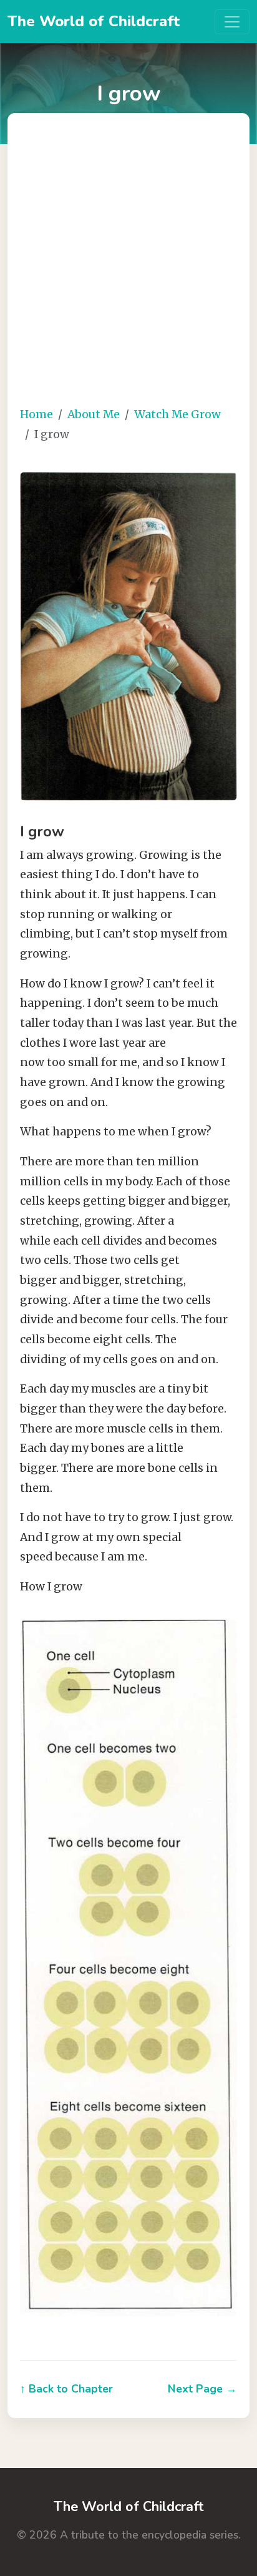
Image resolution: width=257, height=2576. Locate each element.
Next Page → (202, 2389)
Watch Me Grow (177, 414)
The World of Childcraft (94, 21)
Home (36, 414)
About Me (94, 414)
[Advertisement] (128, 267)
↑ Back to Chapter (66, 2389)
